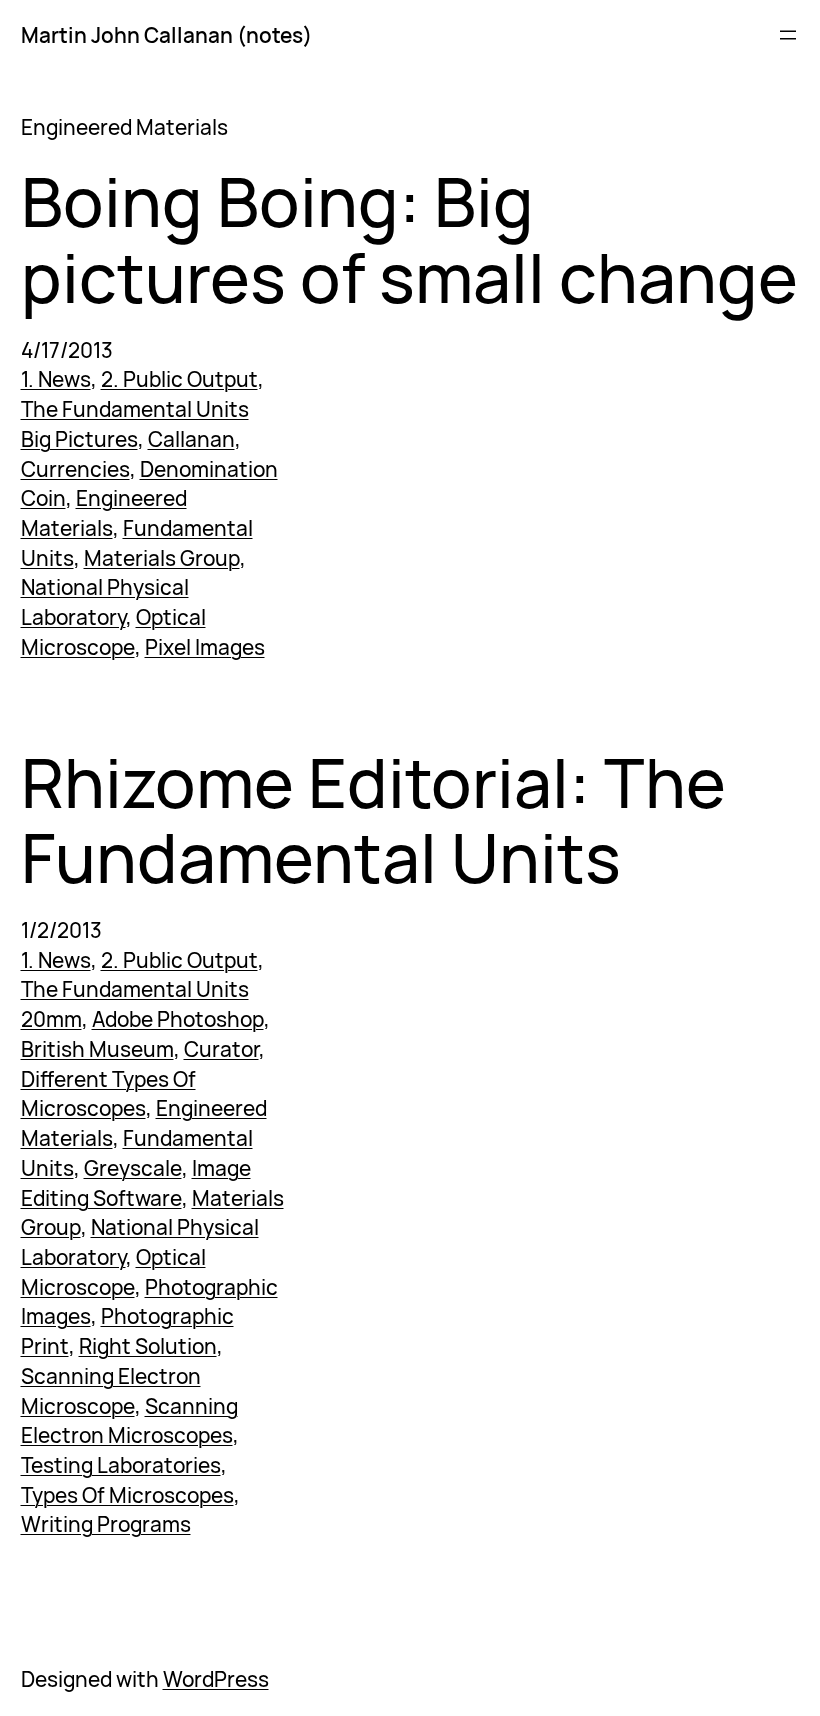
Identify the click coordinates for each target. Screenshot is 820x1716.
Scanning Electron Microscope (111, 1391)
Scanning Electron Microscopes (129, 1421)
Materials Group (162, 558)
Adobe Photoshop (178, 1019)
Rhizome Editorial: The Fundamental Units (373, 820)
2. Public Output (179, 379)
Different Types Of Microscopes (108, 1094)
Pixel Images (205, 647)
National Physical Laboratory (105, 602)
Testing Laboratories (121, 1465)
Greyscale (133, 1168)
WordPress (216, 1679)
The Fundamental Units (135, 409)
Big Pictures (79, 439)
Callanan (191, 439)
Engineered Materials (104, 513)
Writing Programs (106, 1524)
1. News (56, 379)
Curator (221, 1049)
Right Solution (148, 1346)
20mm (51, 1019)
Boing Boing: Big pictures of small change (409, 239)
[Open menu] (788, 35)
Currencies (75, 469)
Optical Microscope (113, 632)
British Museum (97, 1049)
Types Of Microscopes (127, 1495)
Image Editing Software (136, 1183)
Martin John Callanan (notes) (166, 35)
